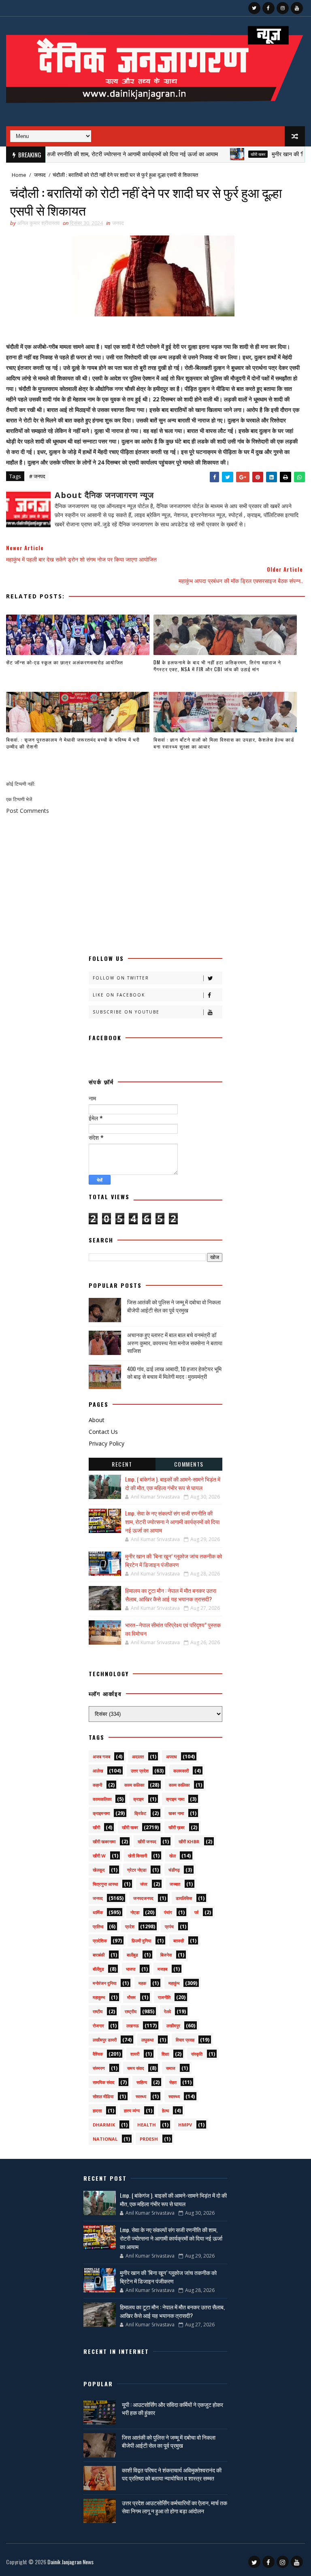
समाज (171, 2068)
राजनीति (164, 1997)
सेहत (173, 2082)
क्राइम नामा (175, 1799)
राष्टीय (98, 2011)
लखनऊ (133, 2026)
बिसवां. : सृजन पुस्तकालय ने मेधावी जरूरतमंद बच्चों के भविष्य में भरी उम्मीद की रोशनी (73, 743)
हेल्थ (165, 2111)
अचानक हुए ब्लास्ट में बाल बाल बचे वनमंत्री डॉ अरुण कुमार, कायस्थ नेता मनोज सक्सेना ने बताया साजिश (175, 1342)
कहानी (97, 1785)
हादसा (97, 2111)
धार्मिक (98, 1912)
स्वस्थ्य (141, 2096)
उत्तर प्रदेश (140, 1771)
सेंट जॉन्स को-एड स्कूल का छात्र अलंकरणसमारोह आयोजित (65, 662)
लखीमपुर (173, 2026)
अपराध (171, 1757)
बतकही (179, 1941)
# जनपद (37, 476)
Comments (189, 1464)
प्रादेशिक (100, 1941)
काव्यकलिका (102, 1799)
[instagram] (283, 8)
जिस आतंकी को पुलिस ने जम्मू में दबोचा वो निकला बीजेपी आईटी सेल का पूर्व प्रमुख (174, 1306)
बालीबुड (132, 1955)
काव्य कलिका (134, 1785)
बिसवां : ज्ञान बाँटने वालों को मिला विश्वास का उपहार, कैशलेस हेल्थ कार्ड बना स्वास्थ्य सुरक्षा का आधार (224, 743)
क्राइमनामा (101, 1813)
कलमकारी (181, 1771)
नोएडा (135, 1912)
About (97, 1420)
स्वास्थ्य (174, 2096)
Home (19, 175)
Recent (122, 1464)
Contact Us (103, 1432)
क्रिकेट (140, 1813)
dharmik (104, 2125)
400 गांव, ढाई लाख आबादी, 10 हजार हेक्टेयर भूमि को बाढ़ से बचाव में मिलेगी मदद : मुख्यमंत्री (174, 1373)
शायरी (135, 2054)
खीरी (96, 1827)
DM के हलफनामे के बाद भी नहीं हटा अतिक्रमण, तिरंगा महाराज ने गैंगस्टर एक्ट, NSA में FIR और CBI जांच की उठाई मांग (217, 666)
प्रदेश (130, 1926)
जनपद (40, 175)
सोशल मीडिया (103, 2096)
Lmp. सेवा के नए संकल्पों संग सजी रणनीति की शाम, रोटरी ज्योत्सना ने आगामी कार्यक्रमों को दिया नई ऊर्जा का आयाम (172, 1521)
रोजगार (98, 2026)
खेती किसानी (137, 1856)
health (147, 2125)
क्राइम (138, 1799)
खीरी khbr (189, 1841)
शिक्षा (165, 2054)
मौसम (131, 1997)
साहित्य (142, 2082)
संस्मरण (99, 2068)
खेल (173, 1856)
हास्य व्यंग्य (132, 2111)
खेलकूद (99, 1870)
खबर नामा (176, 1813)
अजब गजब (101, 1757)
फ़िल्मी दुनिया (141, 1941)
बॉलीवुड (98, 1969)
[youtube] (297, 8)
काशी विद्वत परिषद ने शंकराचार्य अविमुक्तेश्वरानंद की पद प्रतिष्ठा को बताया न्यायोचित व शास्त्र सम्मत (172, 2474)
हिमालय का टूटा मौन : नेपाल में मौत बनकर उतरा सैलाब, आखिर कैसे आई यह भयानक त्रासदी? (171, 1594)
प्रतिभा (98, 1926)
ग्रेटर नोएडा (137, 1870)
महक (142, 1983)
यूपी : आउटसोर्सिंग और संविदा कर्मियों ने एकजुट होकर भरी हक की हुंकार (173, 2408)
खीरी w (99, 1856)
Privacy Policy (107, 1443)
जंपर (144, 1884)
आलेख (98, 1771)
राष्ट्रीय (131, 2011)
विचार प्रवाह (185, 2040)
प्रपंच (169, 1926)
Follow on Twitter (121, 978)
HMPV (185, 2125)
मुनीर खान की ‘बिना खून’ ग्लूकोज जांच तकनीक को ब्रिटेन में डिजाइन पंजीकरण (174, 1560)
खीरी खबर (227, 154)
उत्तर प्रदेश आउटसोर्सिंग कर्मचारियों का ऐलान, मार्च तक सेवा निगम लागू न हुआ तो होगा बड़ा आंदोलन (175, 2507)
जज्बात (175, 1884)
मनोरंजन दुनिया (104, 1983)
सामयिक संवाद (104, 2082)
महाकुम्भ (99, 1997)
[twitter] (254, 8)
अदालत (138, 1757)
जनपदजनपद (143, 1898)
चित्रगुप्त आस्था (105, 1884)
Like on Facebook (119, 995)
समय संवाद (136, 2068)
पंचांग (168, 1912)
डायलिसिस (184, 1898)
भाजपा (131, 1969)
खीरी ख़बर (177, 1827)
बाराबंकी (99, 1955)
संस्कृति (197, 2054)
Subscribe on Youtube (126, 1012)
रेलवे (167, 2011)
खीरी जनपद (147, 1841)
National (105, 2139)
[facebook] (268, 8)
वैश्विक (98, 2054)
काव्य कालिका (179, 1785)
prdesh (149, 2139)
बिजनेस (166, 1955)
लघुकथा (147, 2040)
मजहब (162, 1969)
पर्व (196, 1912)
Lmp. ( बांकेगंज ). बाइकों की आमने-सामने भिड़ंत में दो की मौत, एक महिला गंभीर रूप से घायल (173, 1483)
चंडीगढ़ (174, 1870)
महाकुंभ (174, 1983)
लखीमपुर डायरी (105, 2040)
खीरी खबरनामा (104, 1841)
